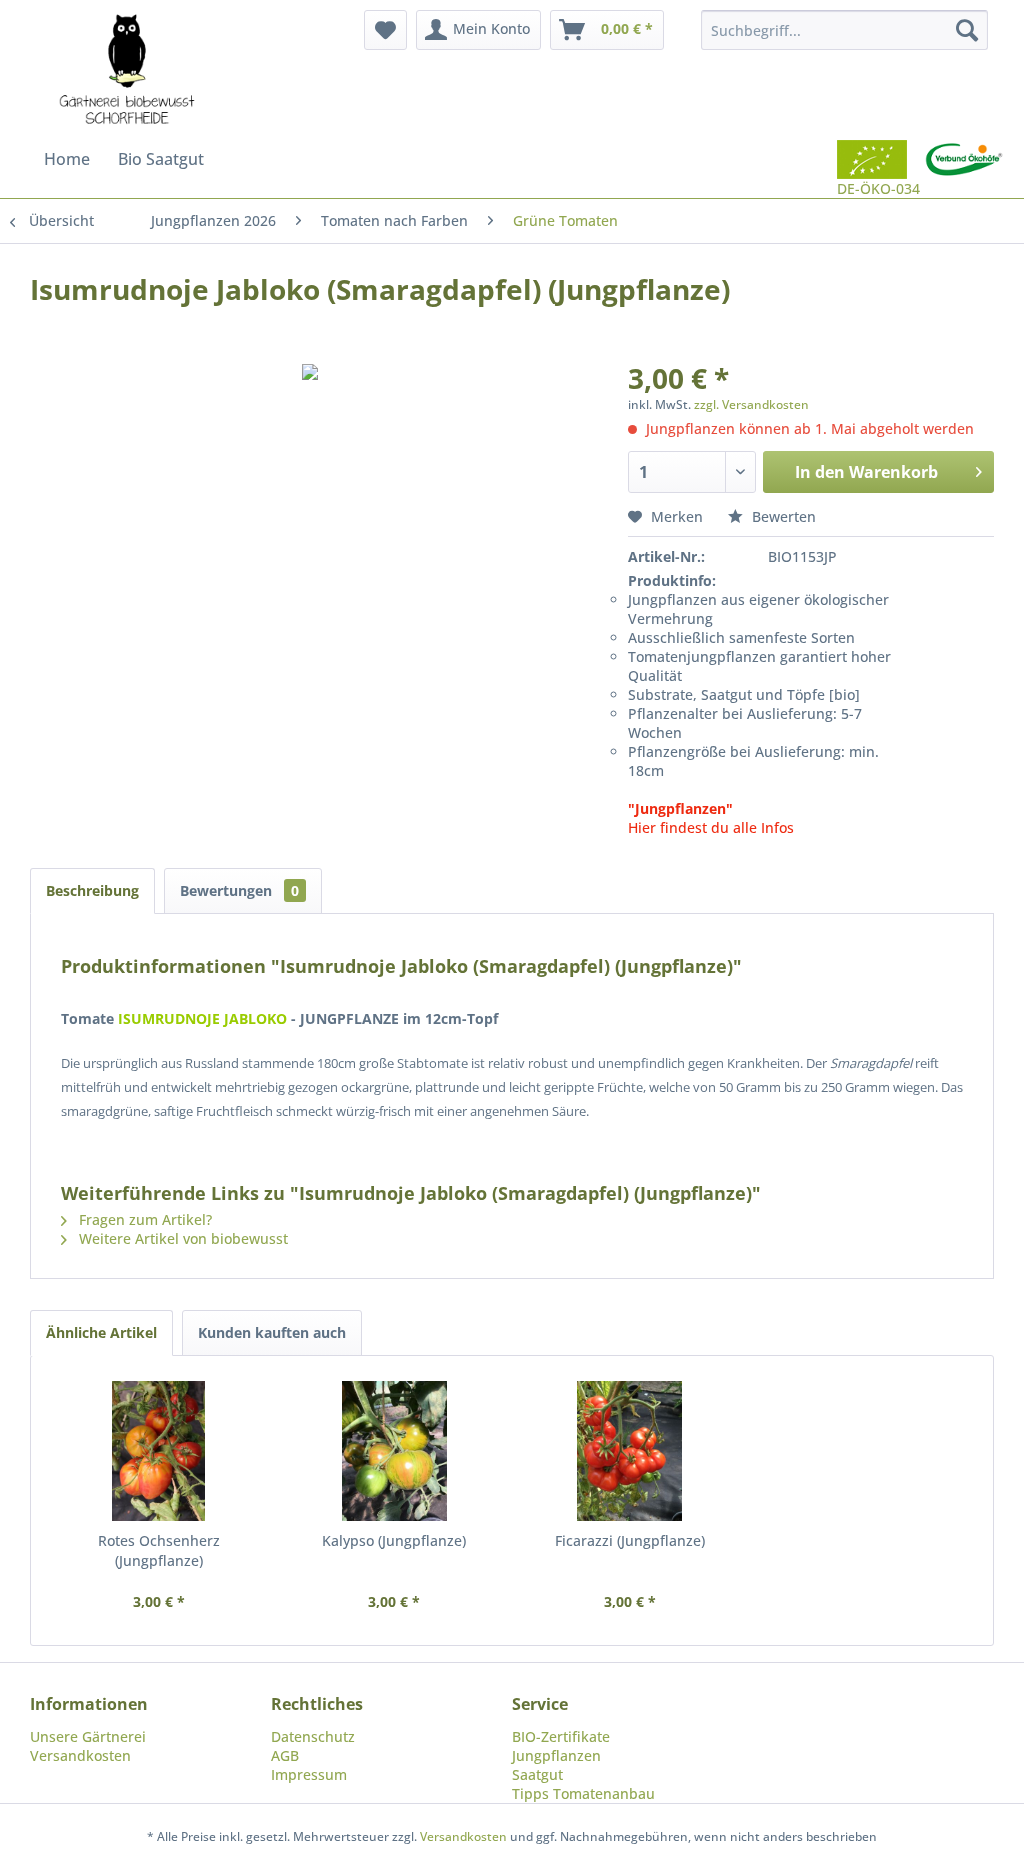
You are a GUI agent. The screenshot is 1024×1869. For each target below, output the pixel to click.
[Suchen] (967, 30)
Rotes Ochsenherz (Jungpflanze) (159, 1550)
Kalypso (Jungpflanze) (394, 1540)
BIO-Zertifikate (561, 1736)
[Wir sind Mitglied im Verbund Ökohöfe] (964, 169)
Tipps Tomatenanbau (583, 1793)
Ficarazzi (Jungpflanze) (630, 1540)
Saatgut (537, 1774)
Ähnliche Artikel (101, 1332)
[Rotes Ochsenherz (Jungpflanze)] (159, 1451)
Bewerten (782, 516)
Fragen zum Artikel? (143, 1219)
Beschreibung (92, 890)
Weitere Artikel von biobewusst (181, 1238)
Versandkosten (80, 1755)
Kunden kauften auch (272, 1332)
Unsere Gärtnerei (88, 1736)
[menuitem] (385, 30)
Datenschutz (313, 1736)
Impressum (309, 1774)
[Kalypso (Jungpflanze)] (395, 1451)
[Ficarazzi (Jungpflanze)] (630, 1451)
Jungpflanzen (556, 1755)
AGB (285, 1755)
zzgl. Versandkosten (751, 404)
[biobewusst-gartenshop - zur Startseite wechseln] (127, 70)
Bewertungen (239, 890)
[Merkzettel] (385, 30)
